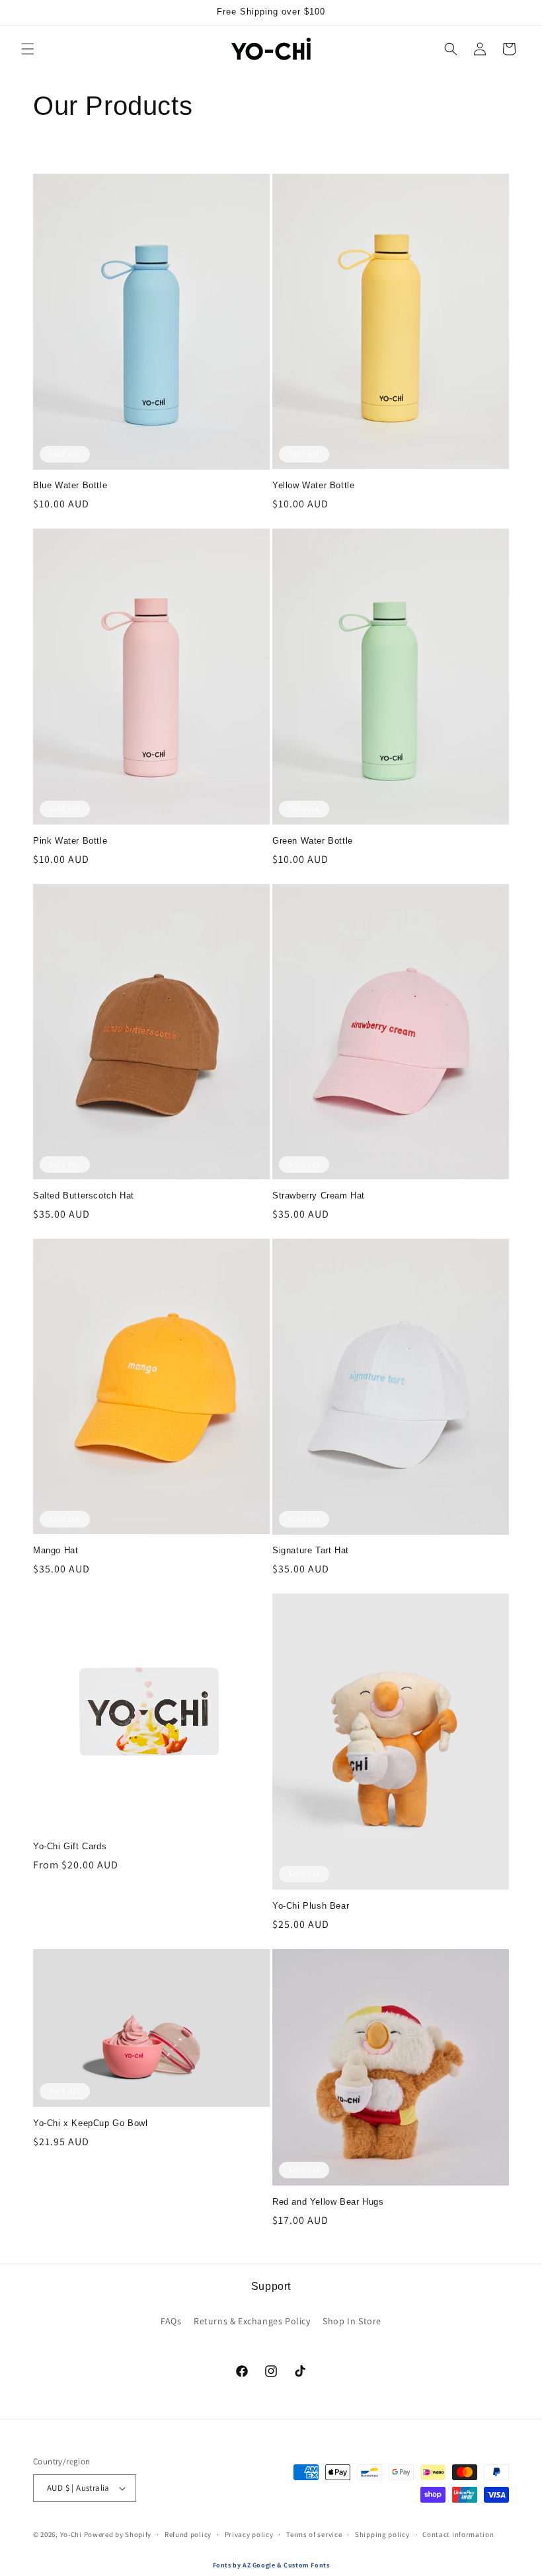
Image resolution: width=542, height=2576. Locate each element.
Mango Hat (56, 1550)
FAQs (171, 2321)
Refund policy (188, 2534)
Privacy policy (249, 2534)
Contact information (458, 2534)
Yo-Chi (72, 2534)
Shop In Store (352, 2321)
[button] (28, 49)
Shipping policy (382, 2534)
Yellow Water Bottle (313, 485)
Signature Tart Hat (311, 1550)
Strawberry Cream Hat (319, 1196)
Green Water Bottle (313, 841)
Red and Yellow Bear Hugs (328, 2202)
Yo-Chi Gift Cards (70, 1846)
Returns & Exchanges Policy (252, 2321)
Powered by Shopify (118, 2534)
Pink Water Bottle (70, 841)
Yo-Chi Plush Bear (311, 1906)
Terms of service (314, 2534)
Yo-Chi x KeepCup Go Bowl (90, 2123)
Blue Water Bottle (70, 485)
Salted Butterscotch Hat (84, 1196)
